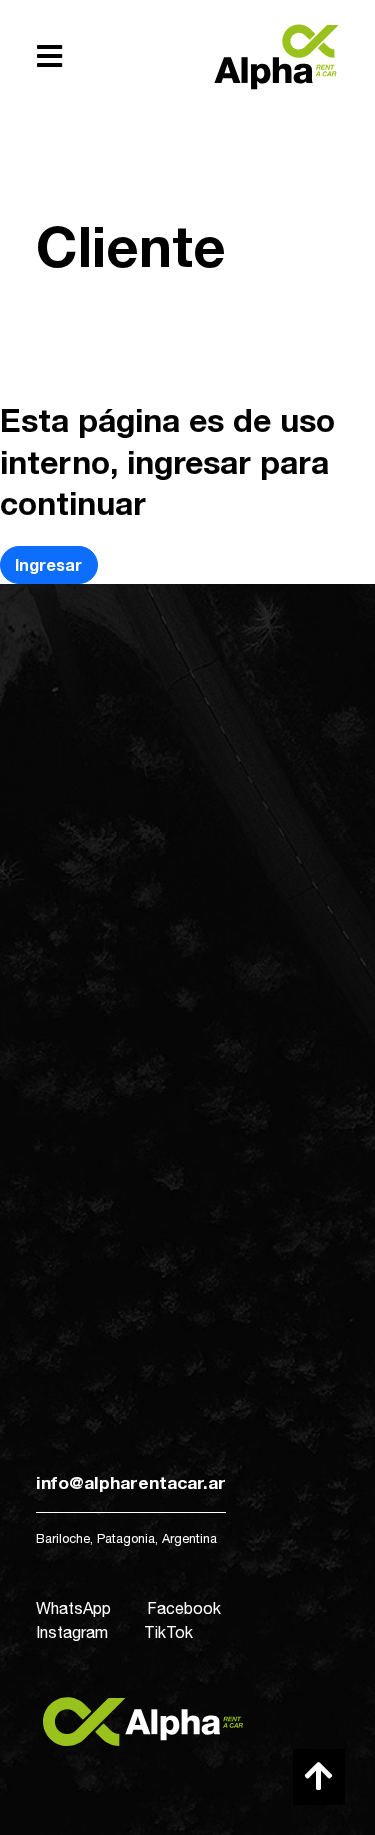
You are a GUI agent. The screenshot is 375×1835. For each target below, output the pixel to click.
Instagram (72, 1632)
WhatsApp (73, 1608)
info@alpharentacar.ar (131, 1482)
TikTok (168, 1632)
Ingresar (48, 564)
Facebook (184, 1608)
